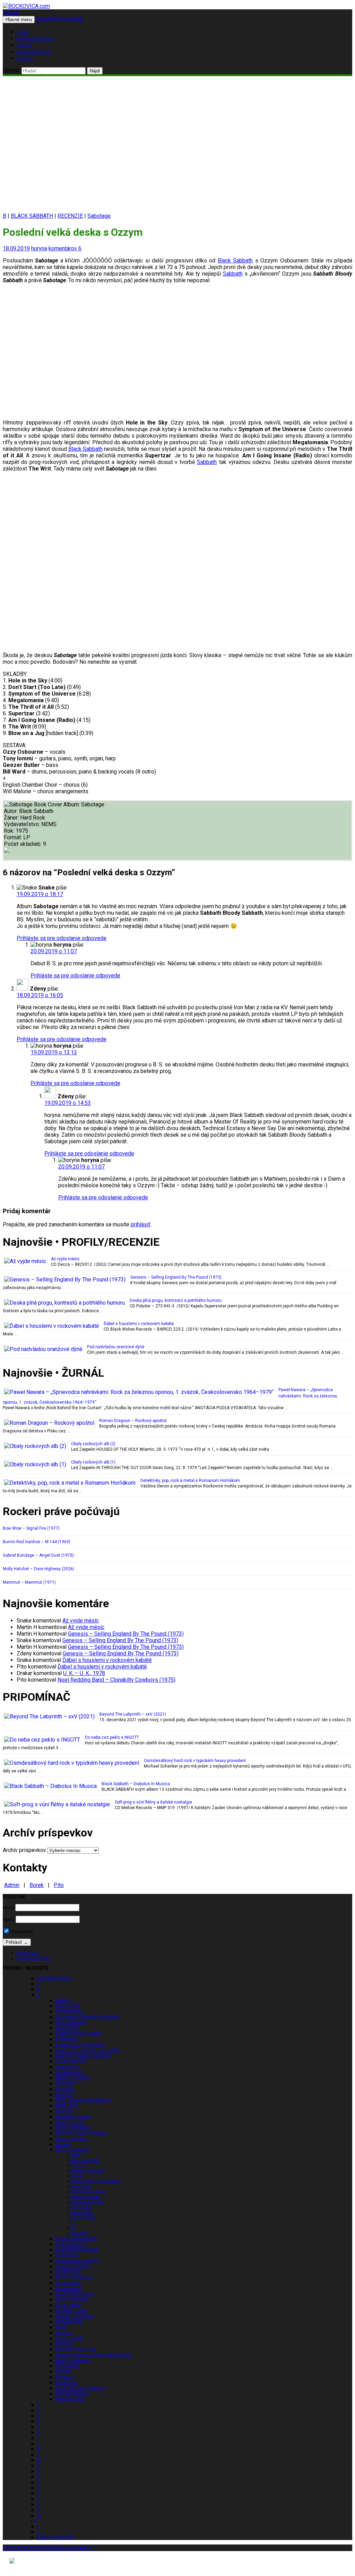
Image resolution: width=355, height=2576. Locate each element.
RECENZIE (70, 216)
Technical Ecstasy (88, 2192)
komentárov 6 (65, 248)
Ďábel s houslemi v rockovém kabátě (139, 1324)
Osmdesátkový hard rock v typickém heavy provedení (195, 1761)
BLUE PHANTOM (72, 2300)
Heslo (9, 1919)
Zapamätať (21, 1931)
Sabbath (233, 274)
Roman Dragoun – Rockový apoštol (133, 1421)
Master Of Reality (87, 2171)
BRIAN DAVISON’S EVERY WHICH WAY (93, 2355)
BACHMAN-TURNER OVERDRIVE (88, 2017)
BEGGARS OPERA (73, 2117)
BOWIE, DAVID (70, 2338)
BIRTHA (63, 2144)
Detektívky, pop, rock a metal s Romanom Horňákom (190, 1481)
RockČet (25, 59)
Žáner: (12, 818)
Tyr (73, 2223)
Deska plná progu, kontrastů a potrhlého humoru (176, 1300)
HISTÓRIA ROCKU (55, 1978)
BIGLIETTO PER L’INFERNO (81, 2133)
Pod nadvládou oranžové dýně (116, 1347)
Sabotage (99, 216)
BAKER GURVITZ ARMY (79, 2034)
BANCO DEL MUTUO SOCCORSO (88, 2050)
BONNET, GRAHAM (74, 2316)
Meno (8, 1908)
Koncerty (79, 2233)
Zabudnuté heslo (34, 1958)
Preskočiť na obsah (60, 19)
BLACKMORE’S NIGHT (77, 2261)
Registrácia (28, 1953)
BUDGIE (63, 2372)
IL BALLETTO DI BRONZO (80, 2045)
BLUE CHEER (68, 2283)
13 (73, 2228)
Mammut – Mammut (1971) (29, 1582)
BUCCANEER (68, 2366)
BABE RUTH (67, 2006)
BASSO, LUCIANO (73, 2078)
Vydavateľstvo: (23, 824)
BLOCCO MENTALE (74, 2277)
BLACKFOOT (68, 2255)
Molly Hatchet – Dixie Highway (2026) (38, 1569)
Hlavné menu (19, 20)
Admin (12, 1885)
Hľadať (11, 13)
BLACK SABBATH (32, 216)
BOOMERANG (69, 2322)
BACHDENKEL (70, 2011)
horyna (39, 248)
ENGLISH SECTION (55, 2537)
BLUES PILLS (68, 2305)
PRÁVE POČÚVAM (34, 52)
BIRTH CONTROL (72, 2139)
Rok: (10, 831)
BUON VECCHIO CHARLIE (80, 2388)
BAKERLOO (67, 2039)
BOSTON (64, 2333)
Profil (75, 2155)
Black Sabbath (235, 261)
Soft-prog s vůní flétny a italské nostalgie (153, 1802)
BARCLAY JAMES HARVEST (83, 2056)
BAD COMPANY (71, 2023)
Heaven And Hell (87, 2202)
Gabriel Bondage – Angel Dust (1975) (38, 1555)
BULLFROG (67, 2383)
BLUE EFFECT (69, 2288)
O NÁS (23, 33)
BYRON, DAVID (70, 2399)
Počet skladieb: (23, 844)
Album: (72, 804)
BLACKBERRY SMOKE (77, 2250)
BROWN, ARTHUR (73, 2360)
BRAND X (65, 2344)
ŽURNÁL (24, 46)
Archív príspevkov (24, 1850)
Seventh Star (83, 2217)
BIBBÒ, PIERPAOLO (74, 2128)
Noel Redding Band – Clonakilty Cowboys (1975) (116, 1680)
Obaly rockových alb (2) (93, 1444)
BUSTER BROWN (72, 2394)
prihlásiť (141, 1224)
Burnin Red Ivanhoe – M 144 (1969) (37, 1542)
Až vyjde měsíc (65, 1259)
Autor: (11, 811)
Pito (59, 1885)
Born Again (81, 2212)
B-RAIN (63, 2000)
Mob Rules (81, 2207)
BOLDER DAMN (71, 2311)
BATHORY (65, 2083)
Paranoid (79, 2166)
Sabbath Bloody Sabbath (96, 2181)
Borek (37, 1885)
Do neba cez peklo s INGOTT (112, 1737)
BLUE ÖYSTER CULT (75, 2294)
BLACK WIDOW (71, 2244)
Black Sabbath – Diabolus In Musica (136, 1784)
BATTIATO (65, 2089)
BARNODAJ (67, 2067)
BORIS (62, 2327)
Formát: (14, 837)
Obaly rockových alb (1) (93, 1462)
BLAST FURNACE (73, 2266)
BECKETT (64, 2111)
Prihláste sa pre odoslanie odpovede (62, 938)
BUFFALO (65, 2377)
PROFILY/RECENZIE (35, 39)
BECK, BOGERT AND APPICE (83, 2100)
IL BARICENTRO (71, 2061)
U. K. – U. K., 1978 (84, 1673)
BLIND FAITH (68, 2272)
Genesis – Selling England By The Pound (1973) (176, 1277)
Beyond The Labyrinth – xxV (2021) (133, 1714)
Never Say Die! (85, 2197)
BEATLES (64, 2095)
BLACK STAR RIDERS (76, 2239)
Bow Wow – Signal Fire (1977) (31, 1528)
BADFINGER (67, 2028)
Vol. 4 (76, 2176)
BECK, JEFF (67, 2106)
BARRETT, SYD (70, 2072)
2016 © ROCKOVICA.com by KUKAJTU (50, 2548)
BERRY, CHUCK (70, 2122)
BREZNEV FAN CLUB (76, 2349)
